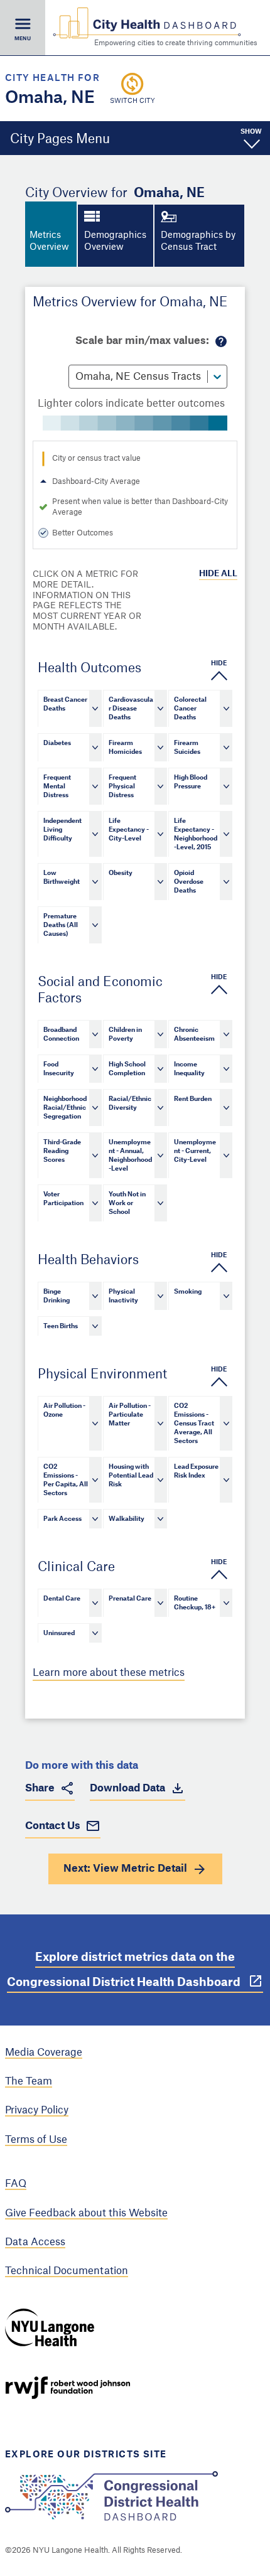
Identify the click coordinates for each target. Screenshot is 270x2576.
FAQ (16, 2184)
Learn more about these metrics (109, 1673)
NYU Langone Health (50, 2327)
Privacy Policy (37, 2110)
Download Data (127, 1788)
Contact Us (53, 1826)
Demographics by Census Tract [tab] (198, 242)
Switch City (132, 101)
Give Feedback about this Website (86, 2213)
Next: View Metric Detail (125, 1869)
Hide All (218, 573)
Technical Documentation (67, 2271)
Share (40, 1788)
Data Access (35, 2242)
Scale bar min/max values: (142, 341)
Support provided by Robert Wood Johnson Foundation (68, 2388)
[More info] (221, 341)
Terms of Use (36, 2140)
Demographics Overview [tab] (115, 242)
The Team (29, 2081)
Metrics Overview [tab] (49, 242)
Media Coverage (44, 2053)
